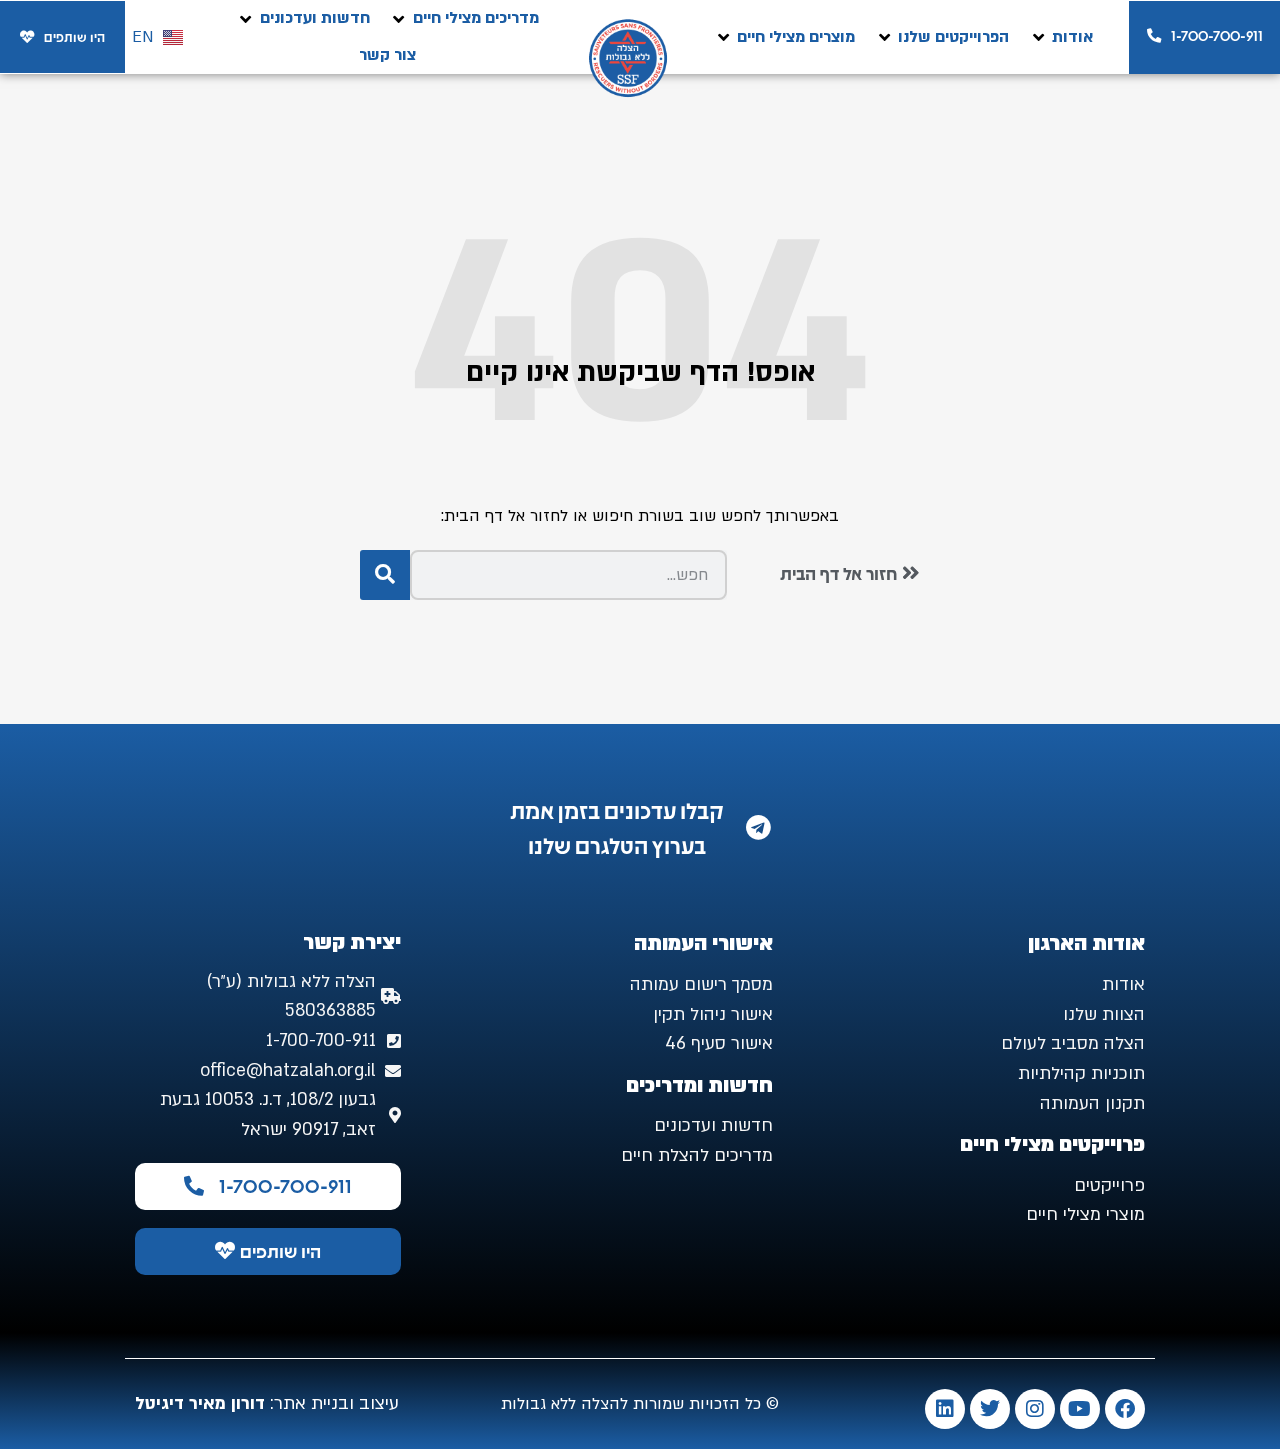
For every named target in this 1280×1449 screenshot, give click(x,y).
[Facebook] (1125, 1409)
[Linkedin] (945, 1409)
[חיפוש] (385, 575)
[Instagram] (1035, 1409)
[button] (1061, 37)
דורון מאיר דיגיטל (200, 1403)
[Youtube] (1080, 1409)
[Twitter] (990, 1409)
